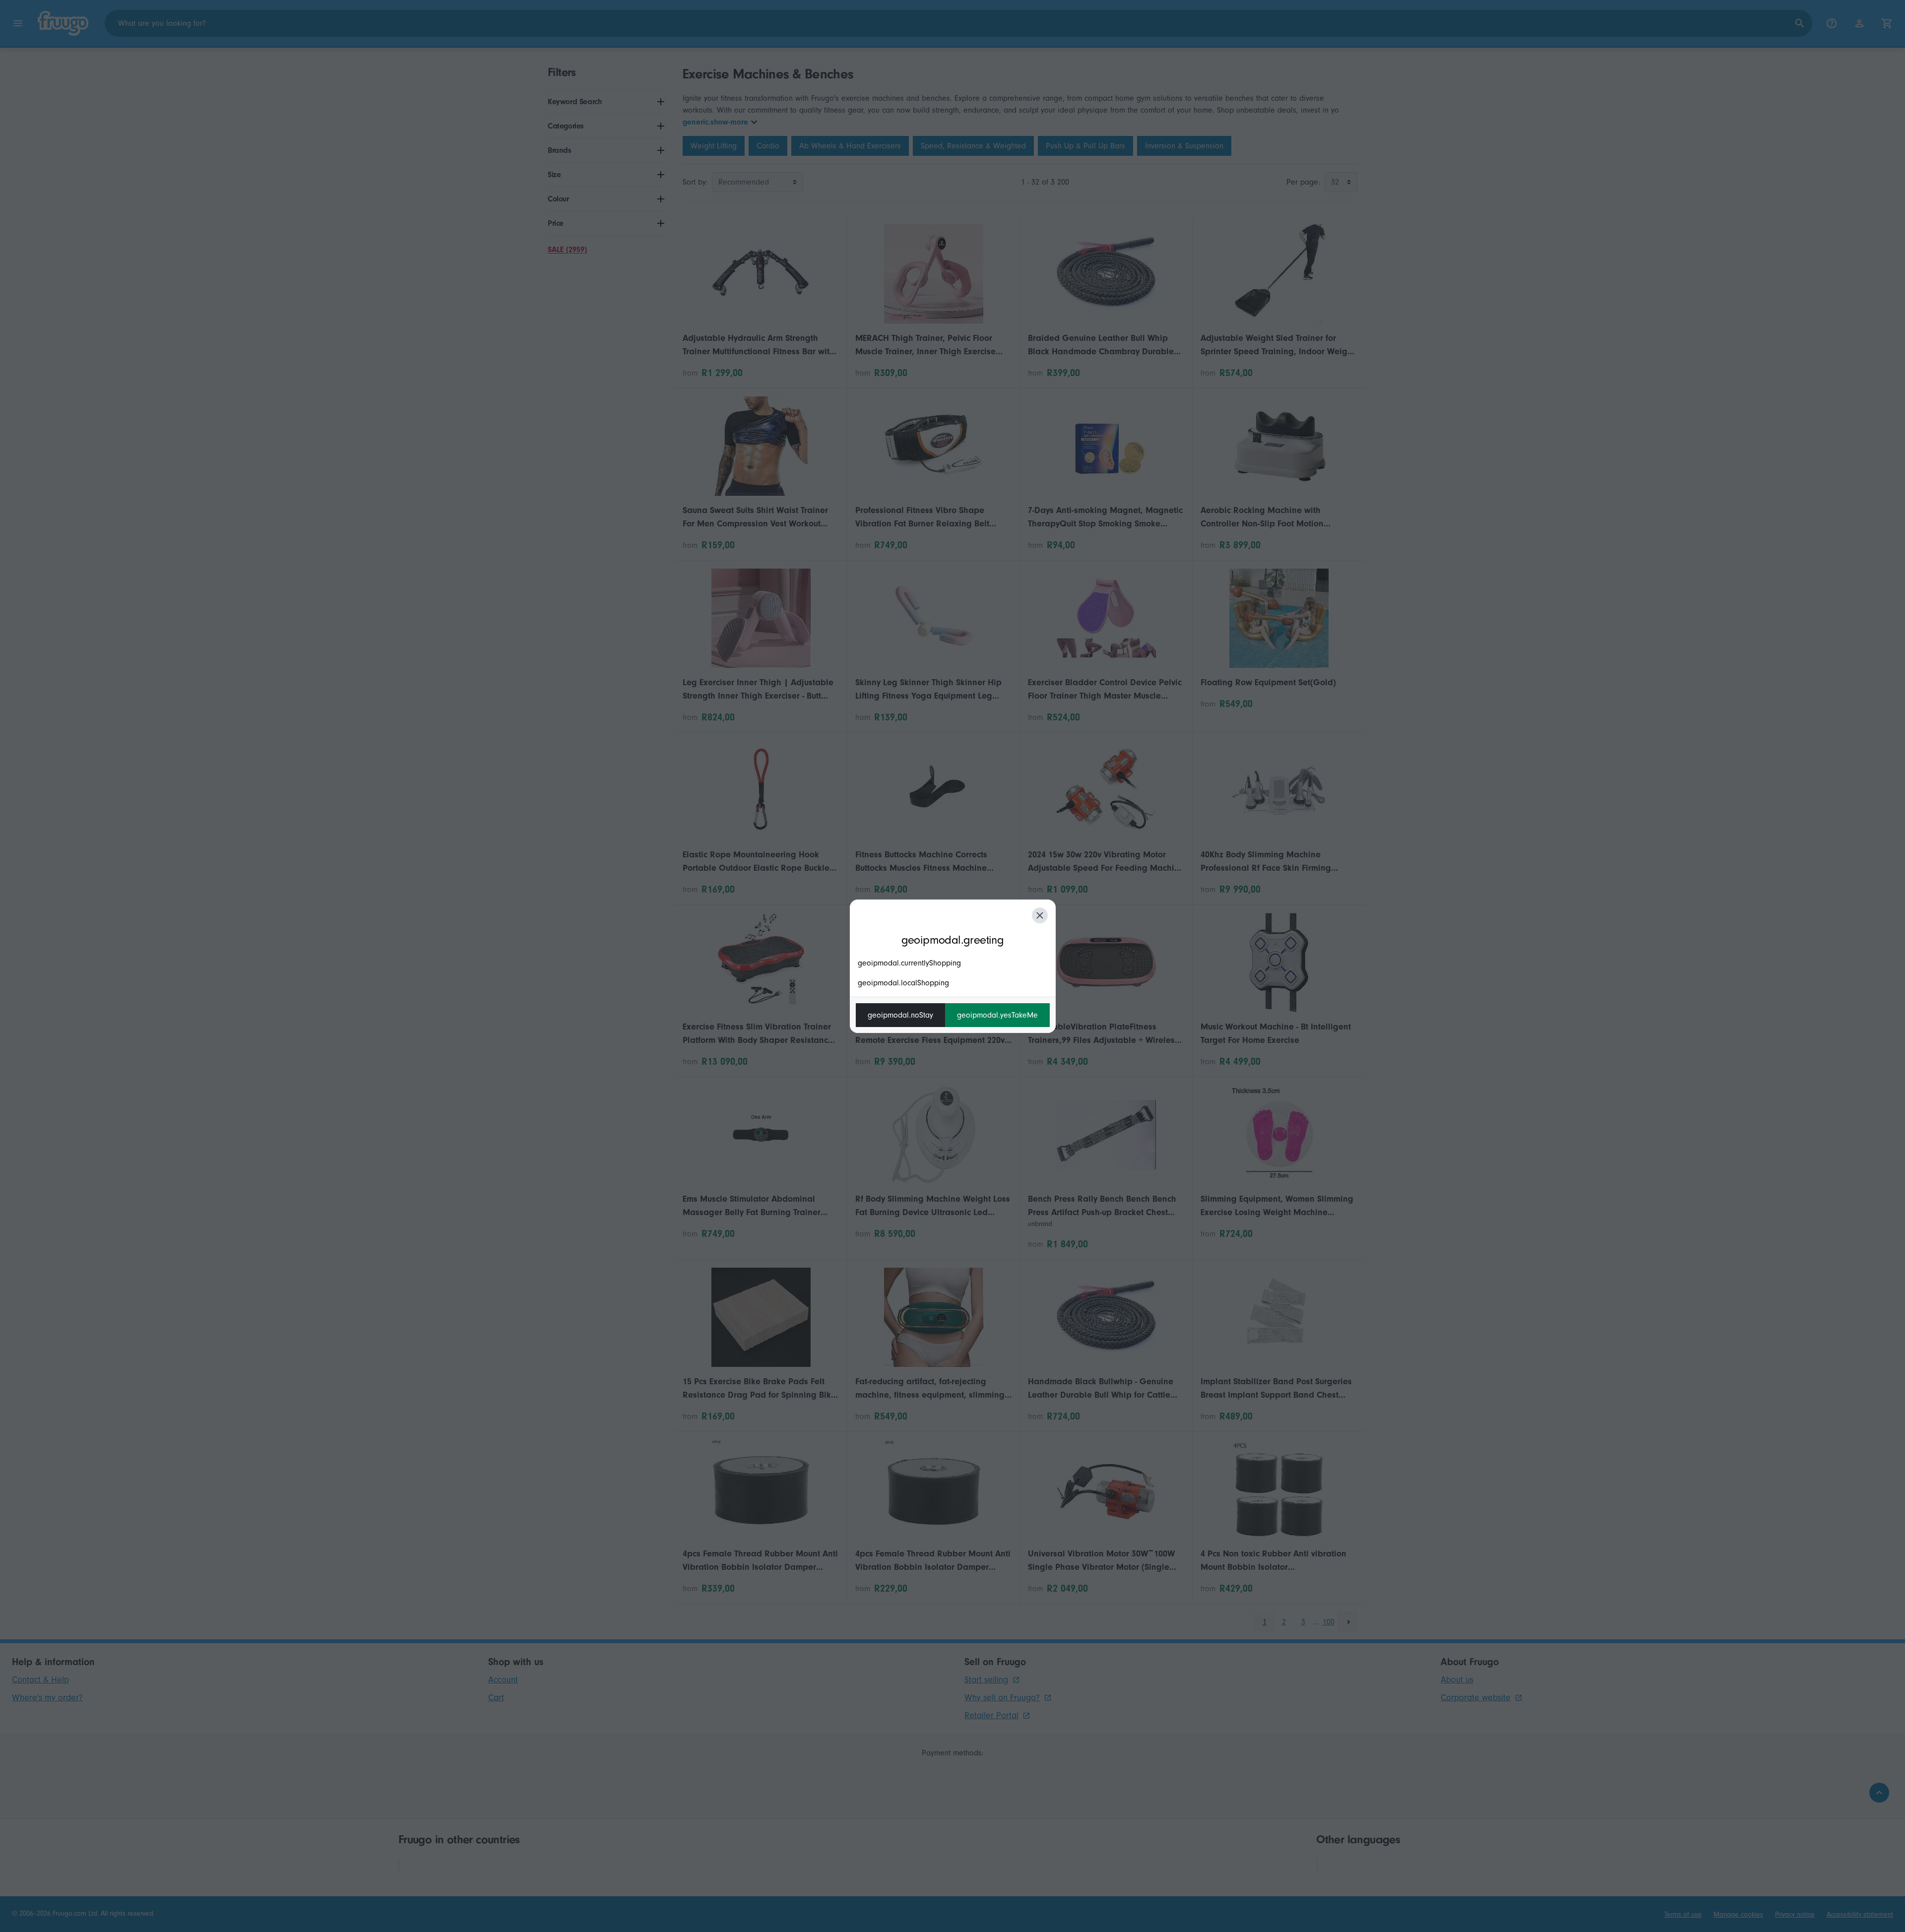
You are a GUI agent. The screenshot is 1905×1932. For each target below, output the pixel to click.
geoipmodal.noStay (900, 1015)
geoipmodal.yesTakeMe (997, 1015)
